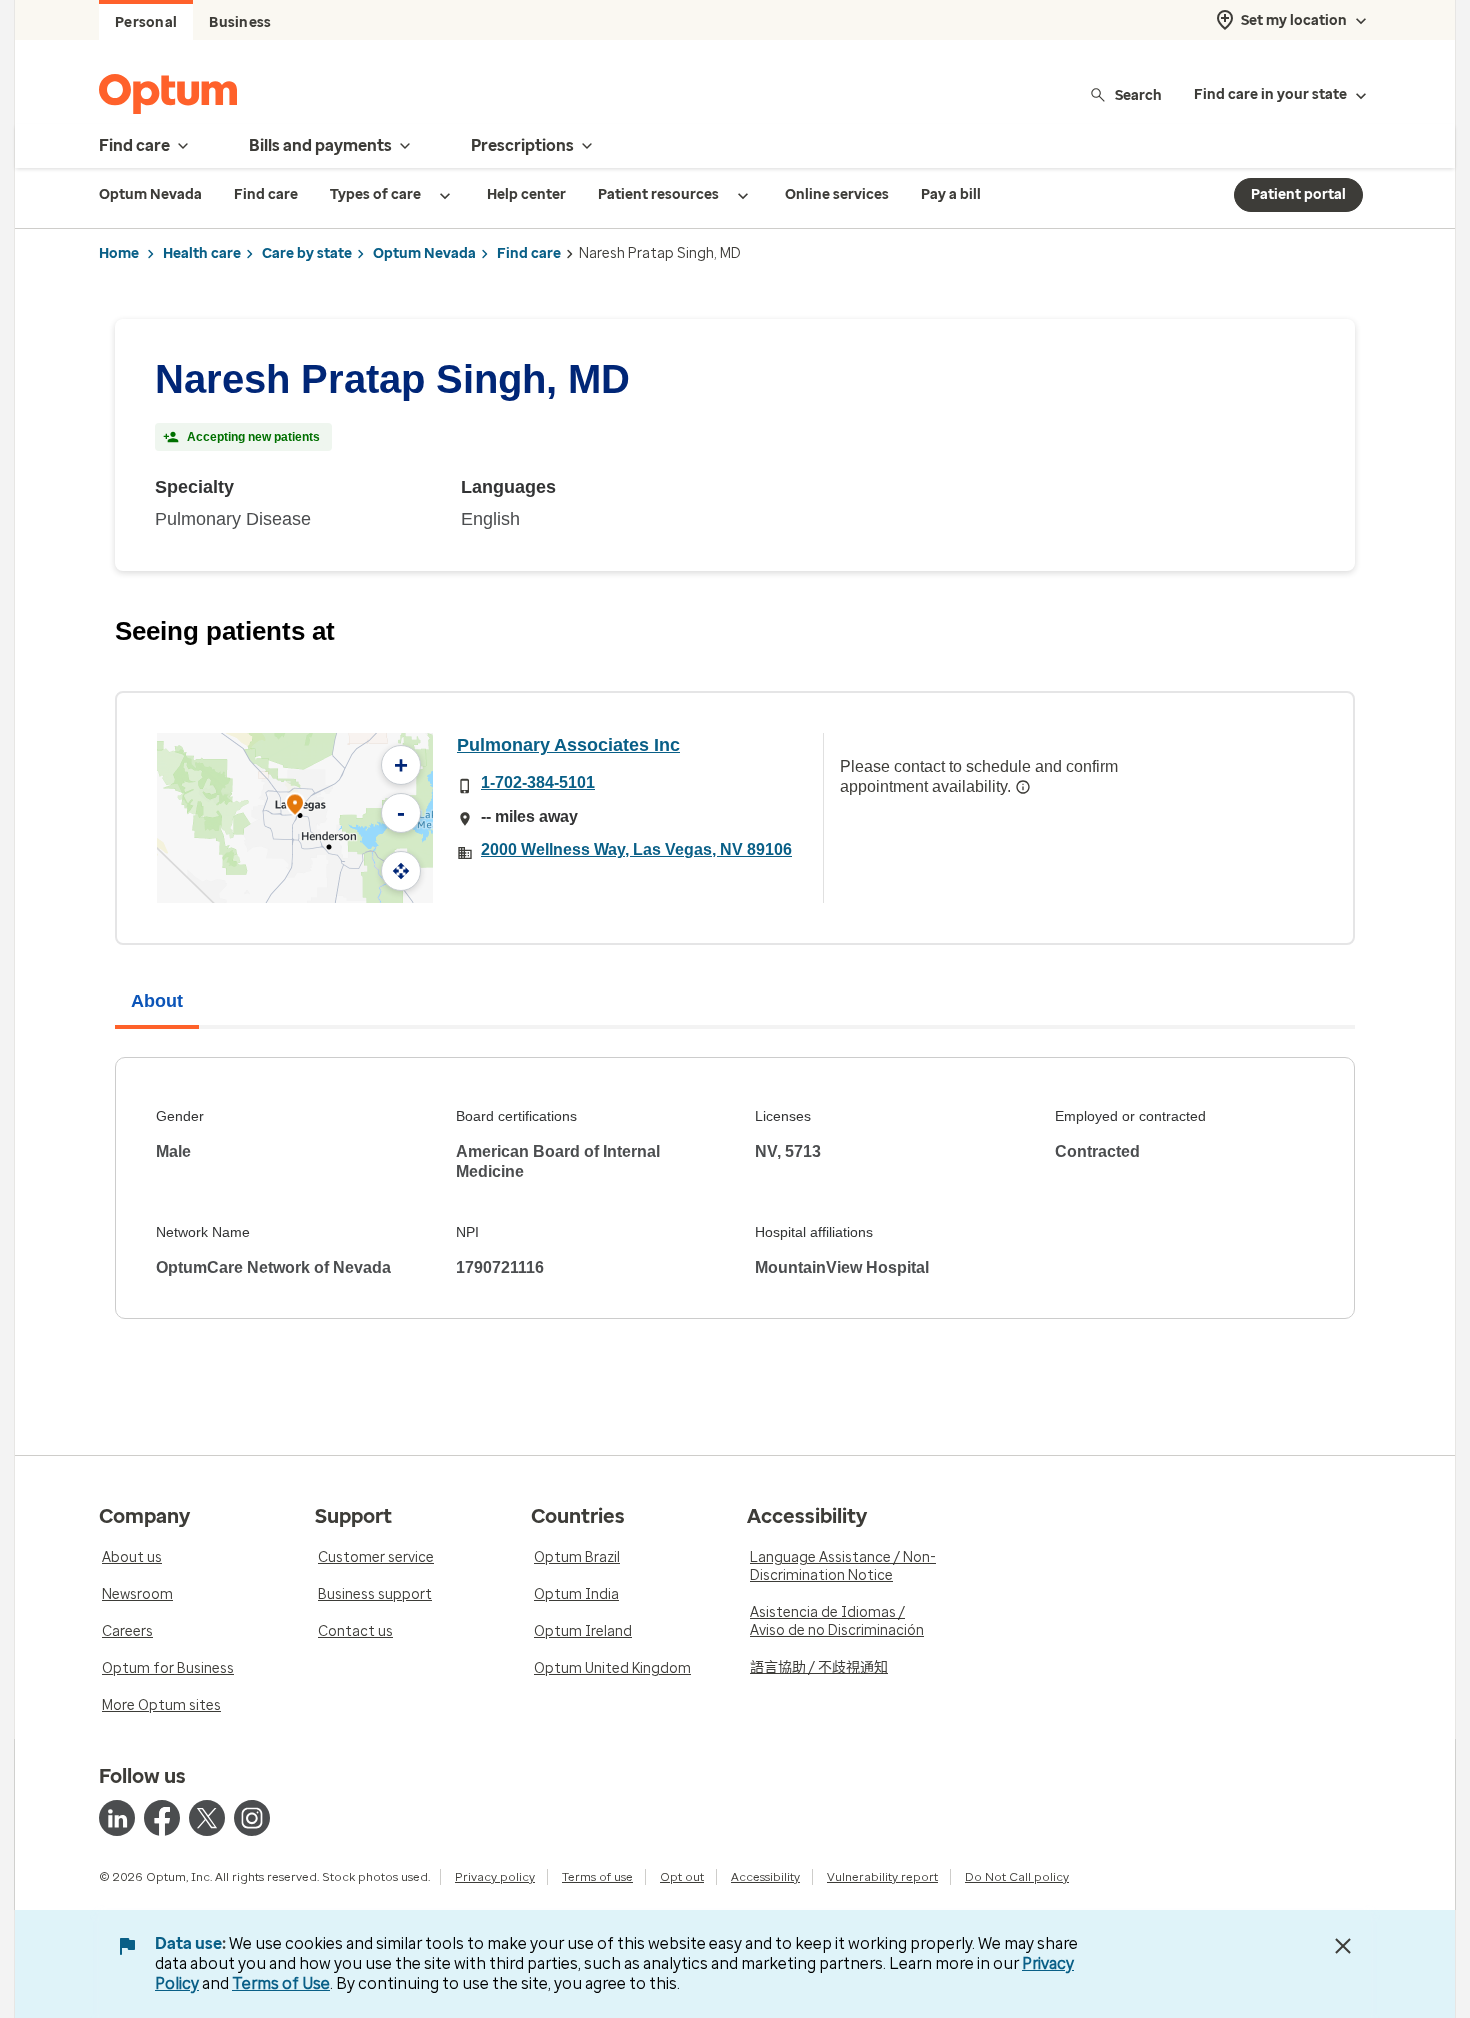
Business (240, 22)
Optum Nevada (424, 253)
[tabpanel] (735, 1188)
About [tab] (157, 1001)
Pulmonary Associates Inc (568, 745)
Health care (202, 253)
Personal (146, 22)
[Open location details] (295, 806)
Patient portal (1298, 194)
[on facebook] (162, 1818)
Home (119, 253)
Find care (529, 253)
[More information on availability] (1023, 787)
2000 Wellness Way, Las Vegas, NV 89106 (636, 849)
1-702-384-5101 (538, 782)
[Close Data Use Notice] (1343, 1946)
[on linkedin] (117, 1818)
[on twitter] (207, 1818)
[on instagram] (252, 1818)
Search (1138, 94)
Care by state (307, 253)
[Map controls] (401, 871)
